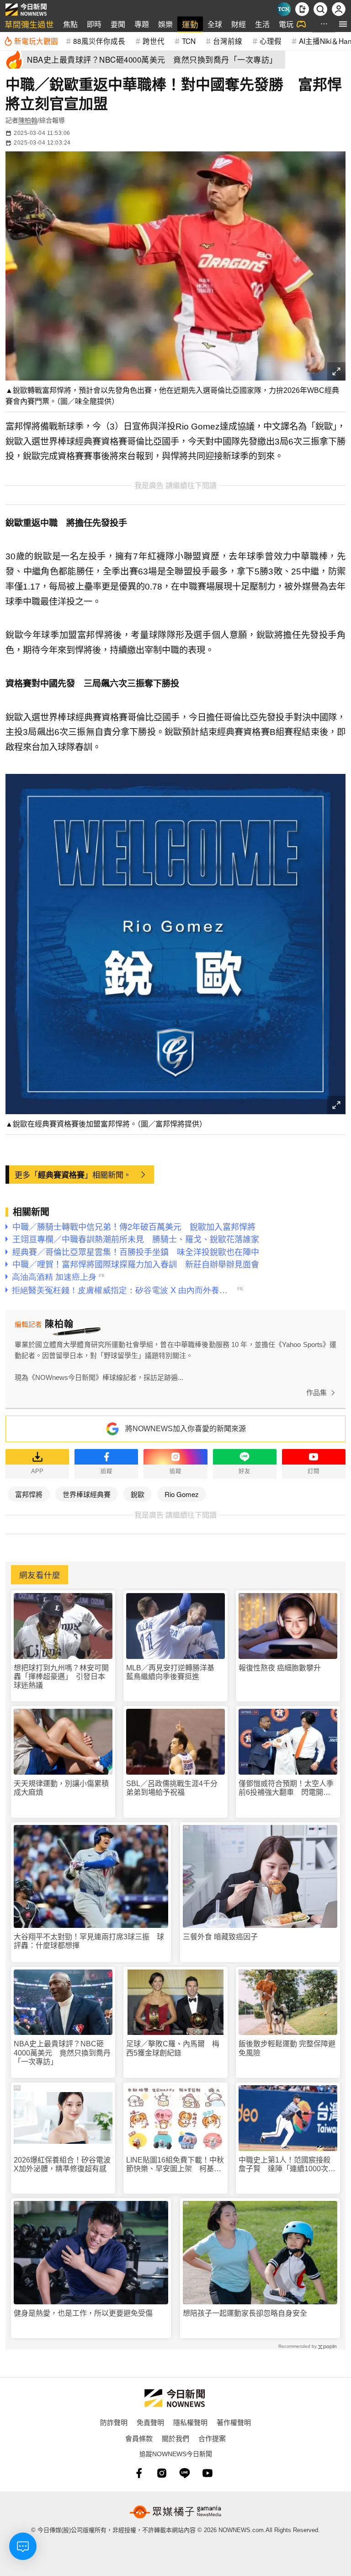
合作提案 (212, 2438)
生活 (262, 24)
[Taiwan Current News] (284, 9)
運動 (190, 24)
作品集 (316, 1393)
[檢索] (320, 9)
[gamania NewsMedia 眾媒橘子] (175, 2512)
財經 (239, 24)
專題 (142, 24)
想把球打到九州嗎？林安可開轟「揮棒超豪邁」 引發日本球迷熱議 (61, 1677)
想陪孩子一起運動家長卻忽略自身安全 (245, 2313)
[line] (185, 2473)
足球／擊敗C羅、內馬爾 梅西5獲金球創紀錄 (173, 2048)
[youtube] (207, 2473)
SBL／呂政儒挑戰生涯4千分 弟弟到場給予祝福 (175, 1788)
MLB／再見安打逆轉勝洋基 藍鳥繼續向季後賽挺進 (174, 1672)
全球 (215, 24)
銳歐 (138, 1494)
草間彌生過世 (29, 24)
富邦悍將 (29, 1494)
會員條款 (139, 2438)
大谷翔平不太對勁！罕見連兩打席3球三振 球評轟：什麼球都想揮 (89, 1941)
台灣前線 (228, 41)
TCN (189, 41)
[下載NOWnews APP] (302, 9)
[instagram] (162, 2473)
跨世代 (154, 41)
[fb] (139, 2473)
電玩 (286, 24)
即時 (94, 24)
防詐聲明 (114, 2422)
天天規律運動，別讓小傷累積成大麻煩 (61, 1788)
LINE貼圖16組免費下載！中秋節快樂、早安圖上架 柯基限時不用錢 (175, 2165)
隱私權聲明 (190, 2422)
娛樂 (165, 24)
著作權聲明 (234, 2422)
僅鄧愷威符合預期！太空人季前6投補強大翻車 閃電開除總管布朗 (286, 1788)
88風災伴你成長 (99, 41)
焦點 (70, 24)
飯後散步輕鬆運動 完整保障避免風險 (287, 2048)
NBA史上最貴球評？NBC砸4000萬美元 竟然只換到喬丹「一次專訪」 (62, 2053)
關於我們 (175, 2438)
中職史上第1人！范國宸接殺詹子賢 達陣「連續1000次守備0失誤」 (287, 2165)
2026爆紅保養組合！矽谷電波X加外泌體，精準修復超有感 (62, 2164)
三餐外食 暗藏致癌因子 (220, 1937)
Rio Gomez (182, 1494)
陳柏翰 (28, 120)
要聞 (118, 24)
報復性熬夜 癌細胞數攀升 (280, 1668)
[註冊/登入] (339, 9)
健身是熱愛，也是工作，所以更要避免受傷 (83, 2313)
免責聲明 (150, 2422)
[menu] (343, 24)
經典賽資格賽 (61, 1175)
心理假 (271, 41)
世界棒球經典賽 (87, 1494)
